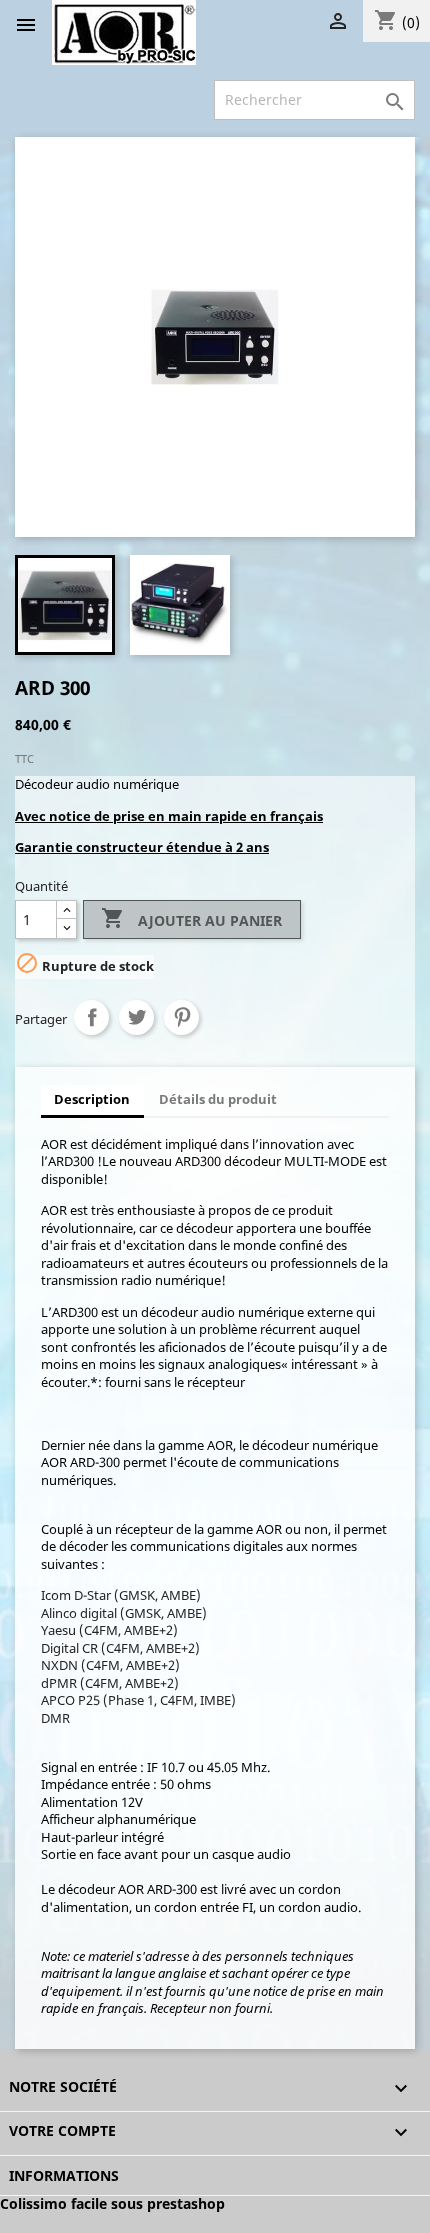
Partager (91, 1017)
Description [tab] (92, 1099)
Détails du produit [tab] (218, 1099)
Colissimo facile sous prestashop (112, 2203)
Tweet (136, 1017)
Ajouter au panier (191, 918)
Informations (64, 2175)
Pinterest (181, 1017)
